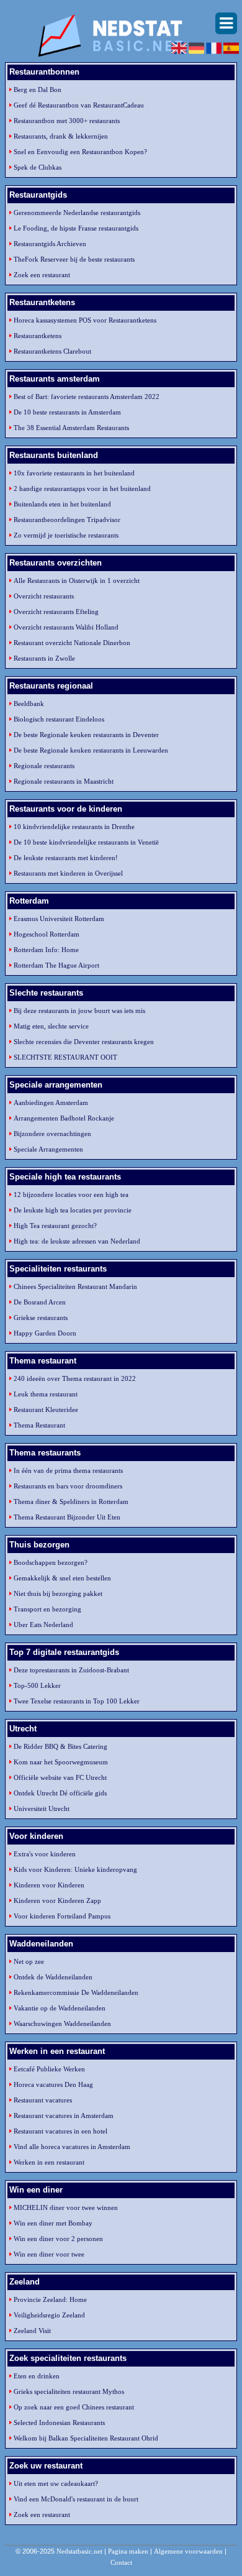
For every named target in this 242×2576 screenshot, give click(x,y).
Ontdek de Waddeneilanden (53, 1977)
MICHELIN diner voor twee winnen (66, 2207)
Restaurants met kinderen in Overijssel (68, 873)
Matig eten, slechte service (51, 1026)
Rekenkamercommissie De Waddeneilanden (76, 1992)
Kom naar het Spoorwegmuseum (61, 1762)
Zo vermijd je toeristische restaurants (66, 535)
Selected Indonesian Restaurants (59, 2422)
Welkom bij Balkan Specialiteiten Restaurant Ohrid (86, 2438)
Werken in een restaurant (49, 2162)
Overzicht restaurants (44, 596)
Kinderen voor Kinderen (49, 1885)
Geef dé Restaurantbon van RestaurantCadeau (79, 105)
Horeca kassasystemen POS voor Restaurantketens (85, 320)
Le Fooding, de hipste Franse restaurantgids (76, 228)
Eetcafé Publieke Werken (49, 2069)
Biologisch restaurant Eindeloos (59, 719)
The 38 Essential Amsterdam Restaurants (71, 428)
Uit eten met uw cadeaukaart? (56, 2483)
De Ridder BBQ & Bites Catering (60, 1746)
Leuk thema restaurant (46, 1394)
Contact (121, 2562)
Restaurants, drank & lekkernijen (61, 136)
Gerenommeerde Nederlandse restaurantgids (77, 213)
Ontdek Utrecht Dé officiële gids (60, 1793)
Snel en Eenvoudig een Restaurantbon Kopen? (80, 152)
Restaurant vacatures (43, 2100)
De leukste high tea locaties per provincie (73, 1210)
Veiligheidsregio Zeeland (49, 2315)
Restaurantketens (38, 336)
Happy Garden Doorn (45, 1333)
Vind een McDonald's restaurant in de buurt (76, 2499)
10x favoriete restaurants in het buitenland (74, 473)
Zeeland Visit (32, 2331)
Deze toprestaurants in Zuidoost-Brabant (71, 1670)
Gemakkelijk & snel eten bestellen (62, 1578)
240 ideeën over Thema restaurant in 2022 (75, 1378)
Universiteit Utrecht (42, 1808)
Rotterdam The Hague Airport (56, 965)
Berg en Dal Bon (38, 89)
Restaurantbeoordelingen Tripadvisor (67, 520)
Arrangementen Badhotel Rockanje (64, 1118)
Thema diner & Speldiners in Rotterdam (71, 1501)
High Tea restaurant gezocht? (55, 1226)
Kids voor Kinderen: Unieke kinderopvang (75, 1869)
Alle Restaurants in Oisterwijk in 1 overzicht (77, 580)
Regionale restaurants (44, 766)
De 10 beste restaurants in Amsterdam (67, 412)
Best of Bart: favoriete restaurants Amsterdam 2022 (87, 396)
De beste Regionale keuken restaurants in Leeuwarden (91, 750)
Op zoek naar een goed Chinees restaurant (74, 2407)
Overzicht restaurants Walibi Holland (66, 627)
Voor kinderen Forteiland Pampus (62, 1916)
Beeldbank (29, 704)
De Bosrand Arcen (40, 1302)
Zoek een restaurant (42, 275)
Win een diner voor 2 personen (58, 2239)
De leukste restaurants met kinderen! (66, 858)
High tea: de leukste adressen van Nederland (77, 1241)
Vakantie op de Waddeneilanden (60, 2008)
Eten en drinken (37, 2376)
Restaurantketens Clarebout (52, 351)
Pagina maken (128, 2551)
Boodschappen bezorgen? (51, 1562)
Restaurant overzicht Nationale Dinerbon (72, 643)
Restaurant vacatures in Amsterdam (64, 2115)
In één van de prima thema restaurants (68, 1470)
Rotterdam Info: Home (46, 950)
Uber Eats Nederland (43, 1625)
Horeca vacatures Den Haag (53, 2084)
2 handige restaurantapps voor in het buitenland (82, 488)
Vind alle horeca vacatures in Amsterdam (72, 2147)
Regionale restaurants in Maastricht (64, 781)
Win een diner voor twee (49, 2254)
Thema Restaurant (39, 1425)
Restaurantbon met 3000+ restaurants (67, 121)
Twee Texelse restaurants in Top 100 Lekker (77, 1701)
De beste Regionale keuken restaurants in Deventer (86, 735)
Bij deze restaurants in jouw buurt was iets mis (79, 1011)
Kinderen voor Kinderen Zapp (57, 1900)
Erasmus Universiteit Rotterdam (59, 919)
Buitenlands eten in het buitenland (62, 504)
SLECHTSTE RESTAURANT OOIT (65, 1057)
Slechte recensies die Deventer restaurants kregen (84, 1042)
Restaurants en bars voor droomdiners (68, 1486)
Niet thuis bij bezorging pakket (58, 1593)
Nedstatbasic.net (79, 2551)
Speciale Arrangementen (48, 1149)
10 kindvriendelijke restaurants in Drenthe (74, 827)
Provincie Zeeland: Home (50, 2299)
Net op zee (29, 1961)
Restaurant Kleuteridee (46, 1409)
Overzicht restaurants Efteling (56, 612)
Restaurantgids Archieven (50, 244)
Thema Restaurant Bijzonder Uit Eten (67, 1517)
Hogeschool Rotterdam (47, 934)
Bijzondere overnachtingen (52, 1134)
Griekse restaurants (41, 1318)
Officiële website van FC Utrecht (60, 1777)
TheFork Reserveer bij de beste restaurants (74, 259)
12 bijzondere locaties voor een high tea (71, 1194)
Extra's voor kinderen (45, 1854)
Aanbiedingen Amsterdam (51, 1102)
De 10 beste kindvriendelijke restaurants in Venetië (86, 842)
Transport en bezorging (47, 1609)
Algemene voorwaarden (188, 2551)
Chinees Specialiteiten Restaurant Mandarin (75, 1286)
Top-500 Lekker (37, 1685)
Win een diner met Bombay (53, 2223)
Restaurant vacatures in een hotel (60, 2131)
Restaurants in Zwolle (44, 658)
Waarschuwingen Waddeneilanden (62, 2024)
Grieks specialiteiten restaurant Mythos (69, 2391)
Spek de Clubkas (38, 167)
